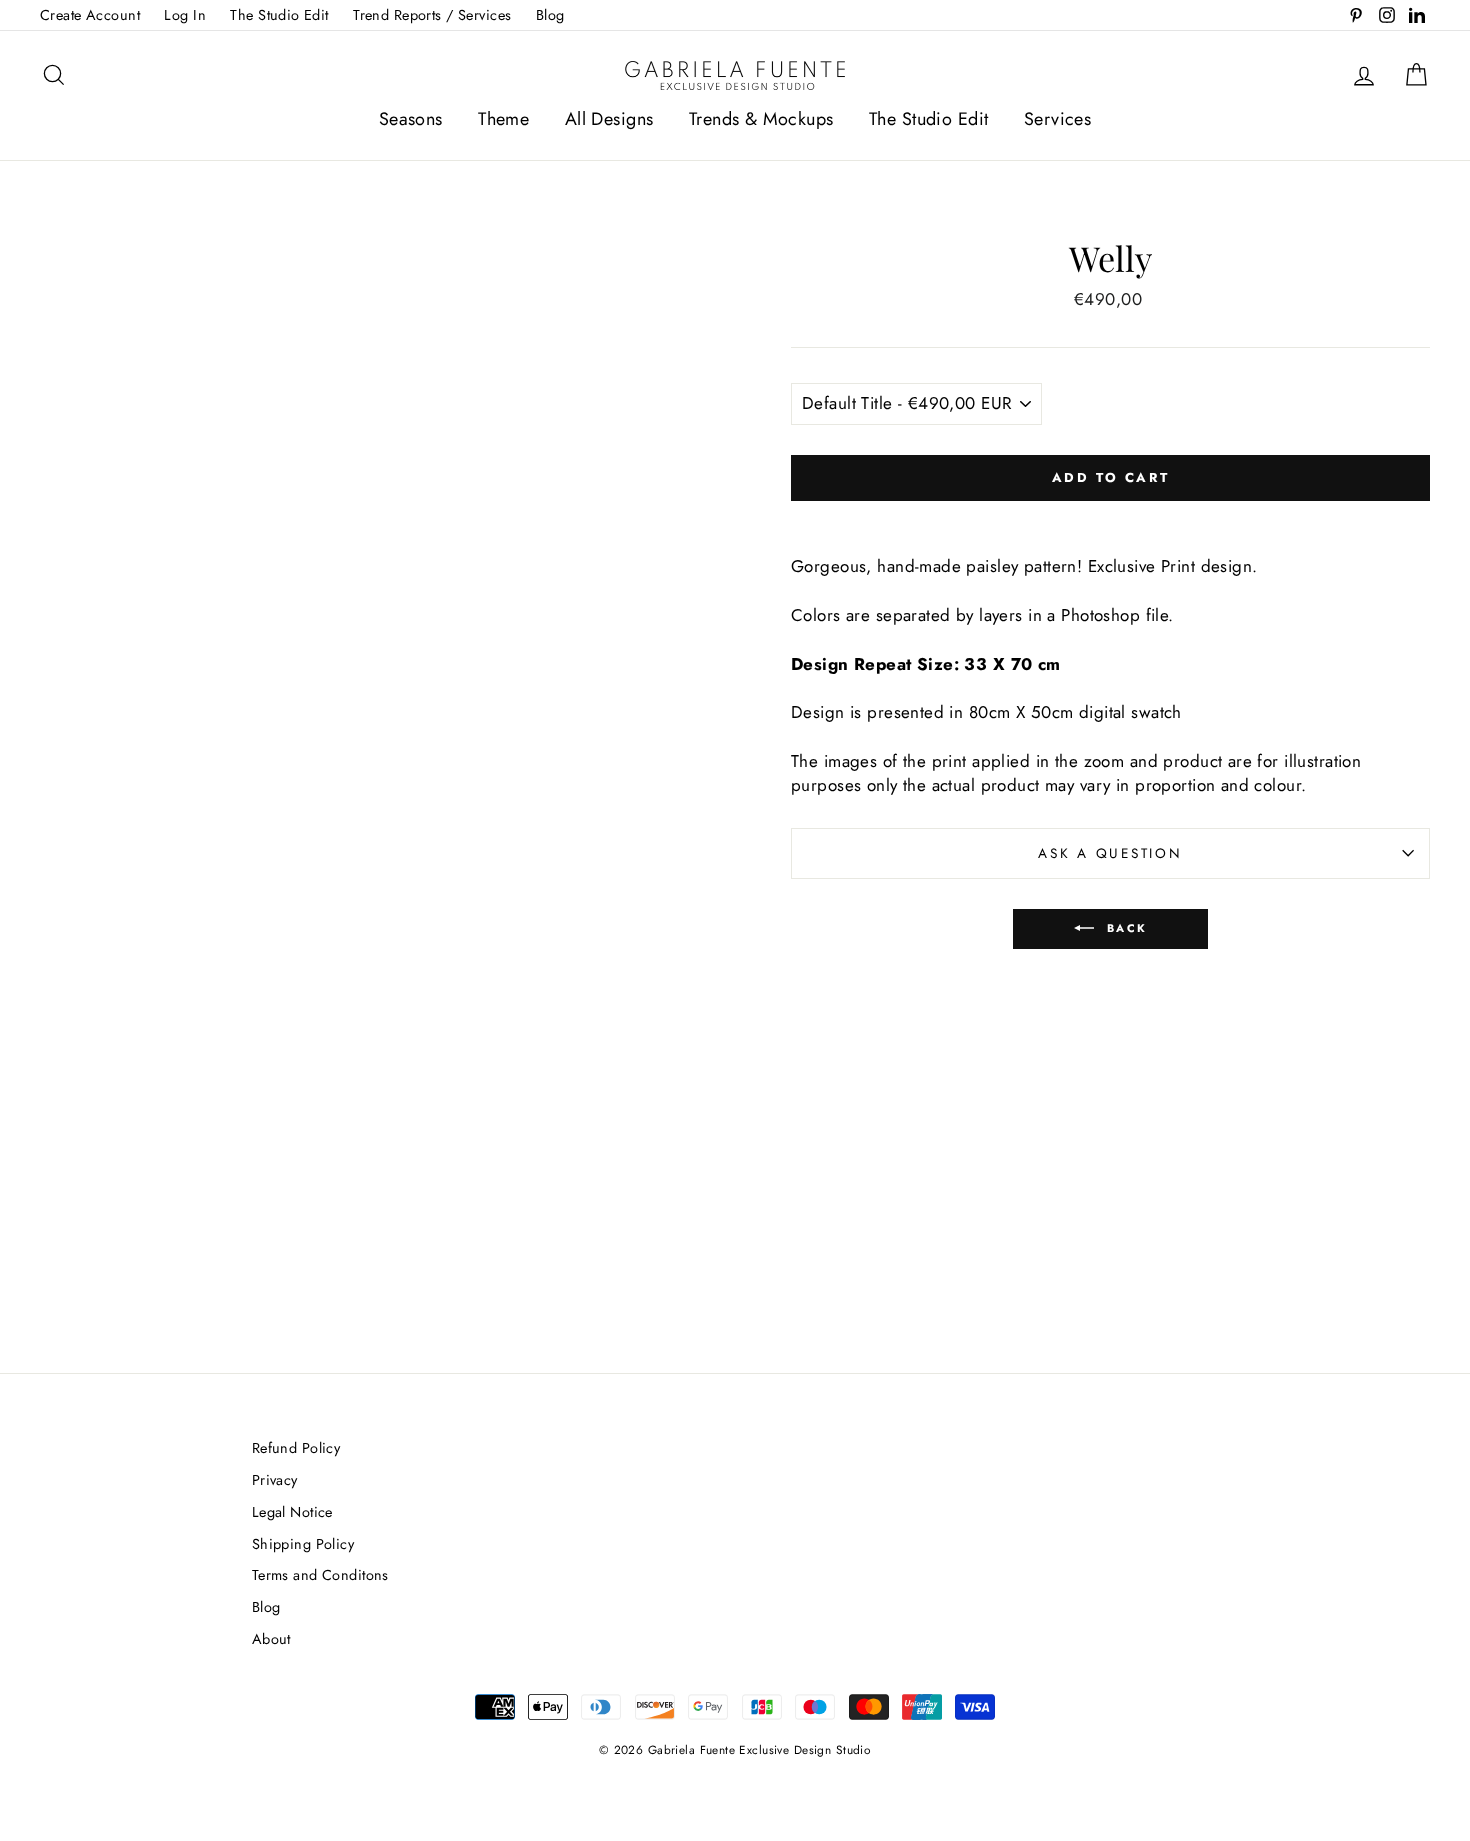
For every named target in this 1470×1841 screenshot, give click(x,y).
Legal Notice (292, 1512)
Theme (503, 119)
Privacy (275, 1480)
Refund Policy (296, 1448)
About (271, 1639)
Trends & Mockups (761, 119)
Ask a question (1110, 853)
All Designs (609, 119)
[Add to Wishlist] (1111, 518)
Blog (550, 15)
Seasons (411, 119)
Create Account (90, 15)
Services (1057, 119)
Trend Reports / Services (432, 15)
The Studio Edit (279, 15)
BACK (1124, 927)
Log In (185, 15)
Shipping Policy (303, 1544)
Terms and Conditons (320, 1575)
